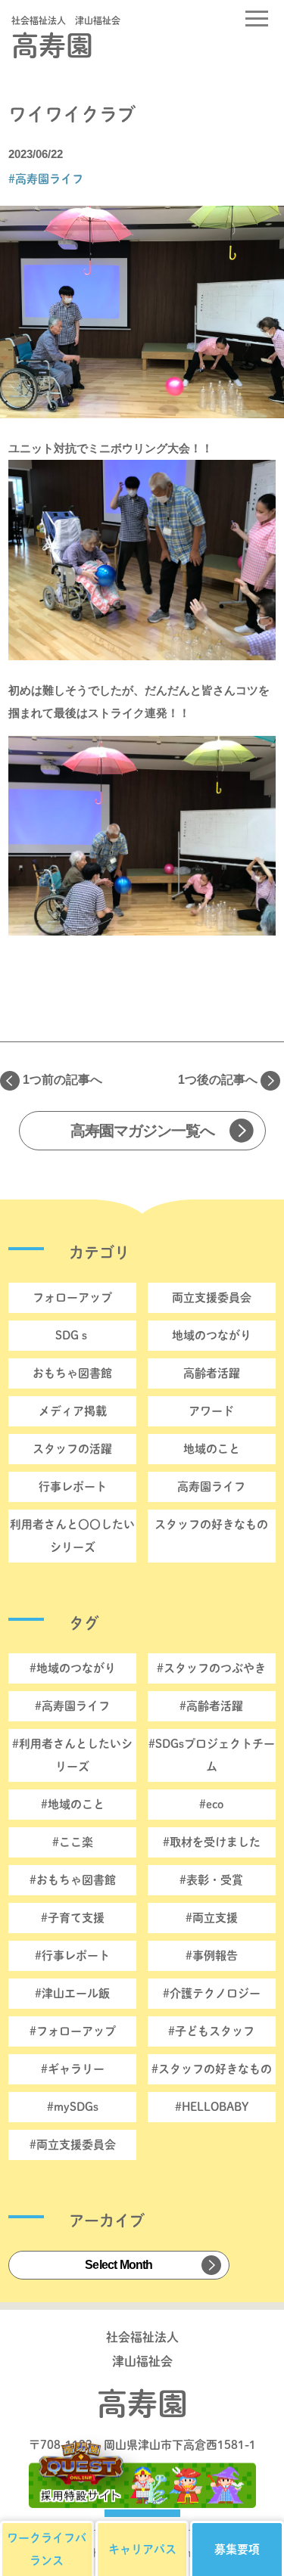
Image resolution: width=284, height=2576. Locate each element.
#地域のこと (73, 1804)
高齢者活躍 (212, 1373)
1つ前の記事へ (62, 1080)
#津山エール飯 (72, 1993)
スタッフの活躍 (72, 1449)
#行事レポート (72, 1955)
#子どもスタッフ (211, 2031)
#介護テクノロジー (212, 1993)
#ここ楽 (73, 1842)
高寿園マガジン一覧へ (142, 1131)
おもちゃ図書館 (72, 1373)
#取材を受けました (212, 1842)
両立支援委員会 (212, 1297)
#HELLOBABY (212, 2107)
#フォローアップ (73, 2031)
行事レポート (73, 1487)
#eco (211, 1804)
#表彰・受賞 (211, 1880)
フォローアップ (72, 1297)
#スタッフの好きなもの (212, 2069)
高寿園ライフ (211, 1487)
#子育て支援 (73, 1918)
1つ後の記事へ (218, 1080)
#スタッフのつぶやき (211, 1668)
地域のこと (212, 1449)
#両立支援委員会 (73, 2145)
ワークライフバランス (47, 2549)
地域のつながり (212, 1335)
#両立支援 (212, 1918)
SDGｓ (73, 1335)
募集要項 (237, 2549)
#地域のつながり (73, 1668)
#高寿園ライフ (46, 179)
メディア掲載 (73, 1411)
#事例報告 (212, 1955)
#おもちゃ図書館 (73, 1880)
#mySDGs (73, 2107)
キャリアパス (142, 2549)
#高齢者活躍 (211, 1706)
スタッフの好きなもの (211, 1524)
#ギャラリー (73, 2069)
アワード (211, 1411)
